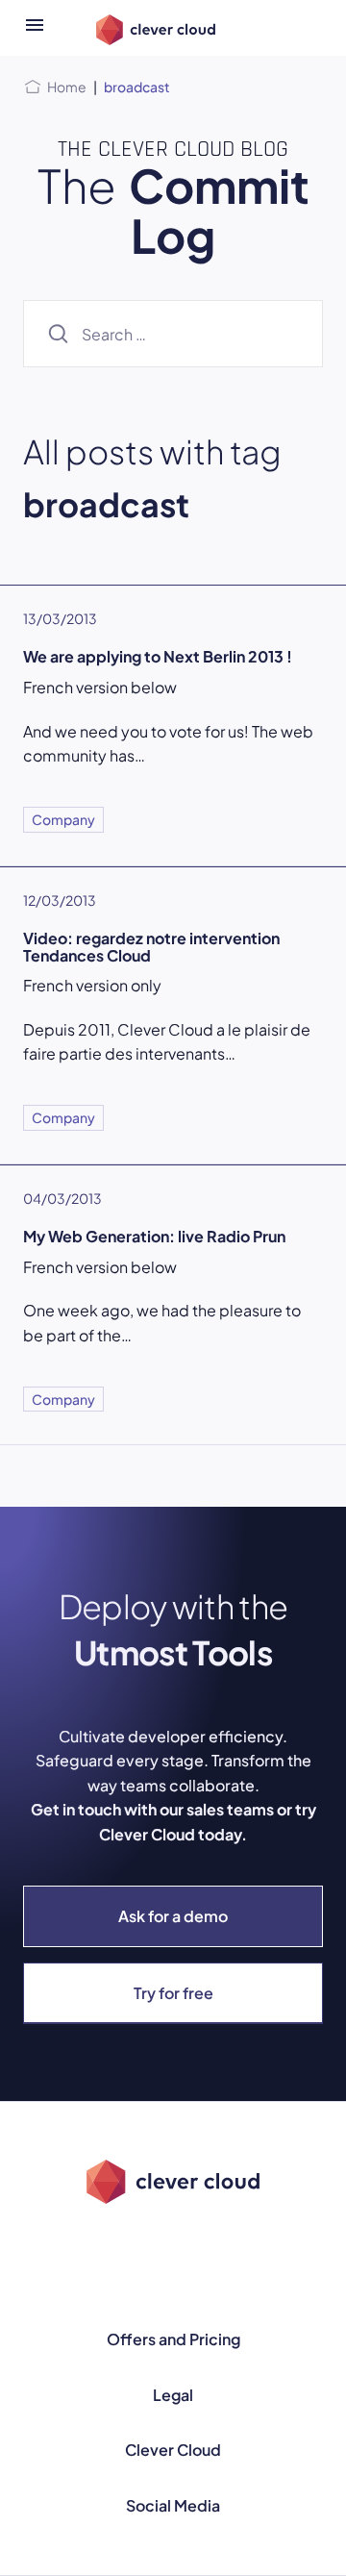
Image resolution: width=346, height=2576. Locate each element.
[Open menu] (35, 28)
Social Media (173, 2505)
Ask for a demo (173, 1916)
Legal (173, 2395)
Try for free (173, 1993)
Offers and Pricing (173, 2339)
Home (67, 87)
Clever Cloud (173, 2450)
